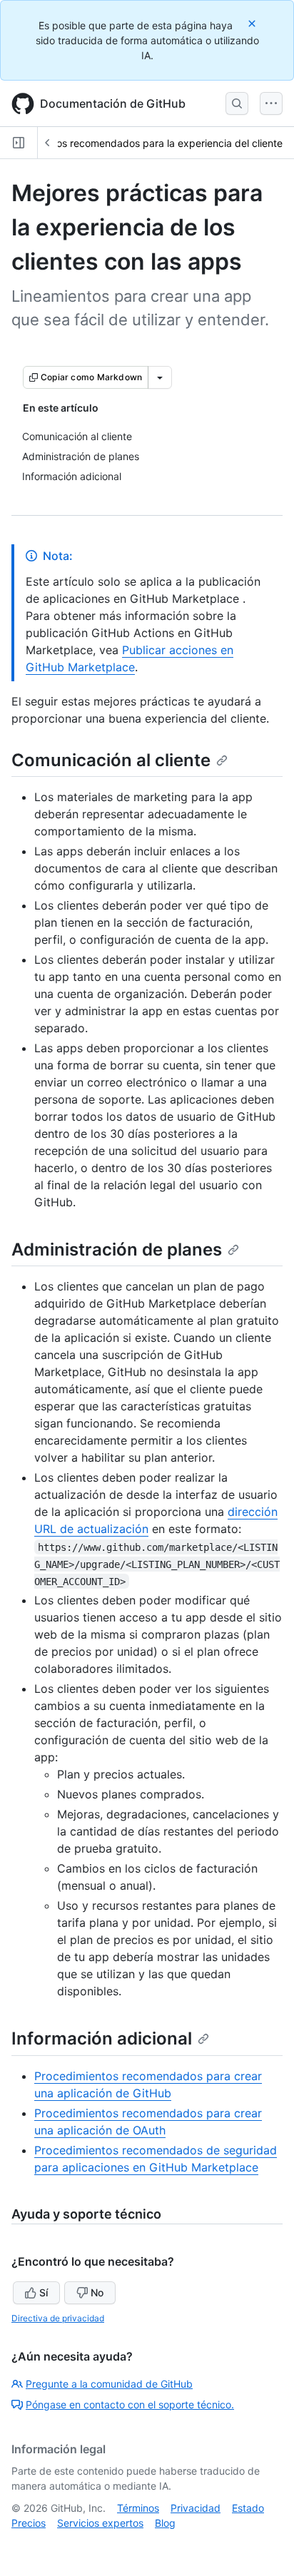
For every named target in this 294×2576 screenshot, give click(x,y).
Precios (29, 2523)
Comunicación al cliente (111, 760)
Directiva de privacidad (58, 2318)
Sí (44, 2292)
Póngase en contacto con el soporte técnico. (130, 2404)
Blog (165, 2523)
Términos (138, 2508)
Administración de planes (117, 1249)
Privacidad (196, 2508)
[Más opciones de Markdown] (160, 377)
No (97, 2292)
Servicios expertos (100, 2523)
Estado (248, 2508)
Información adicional (102, 2038)
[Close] (253, 23)
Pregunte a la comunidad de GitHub (109, 2384)
